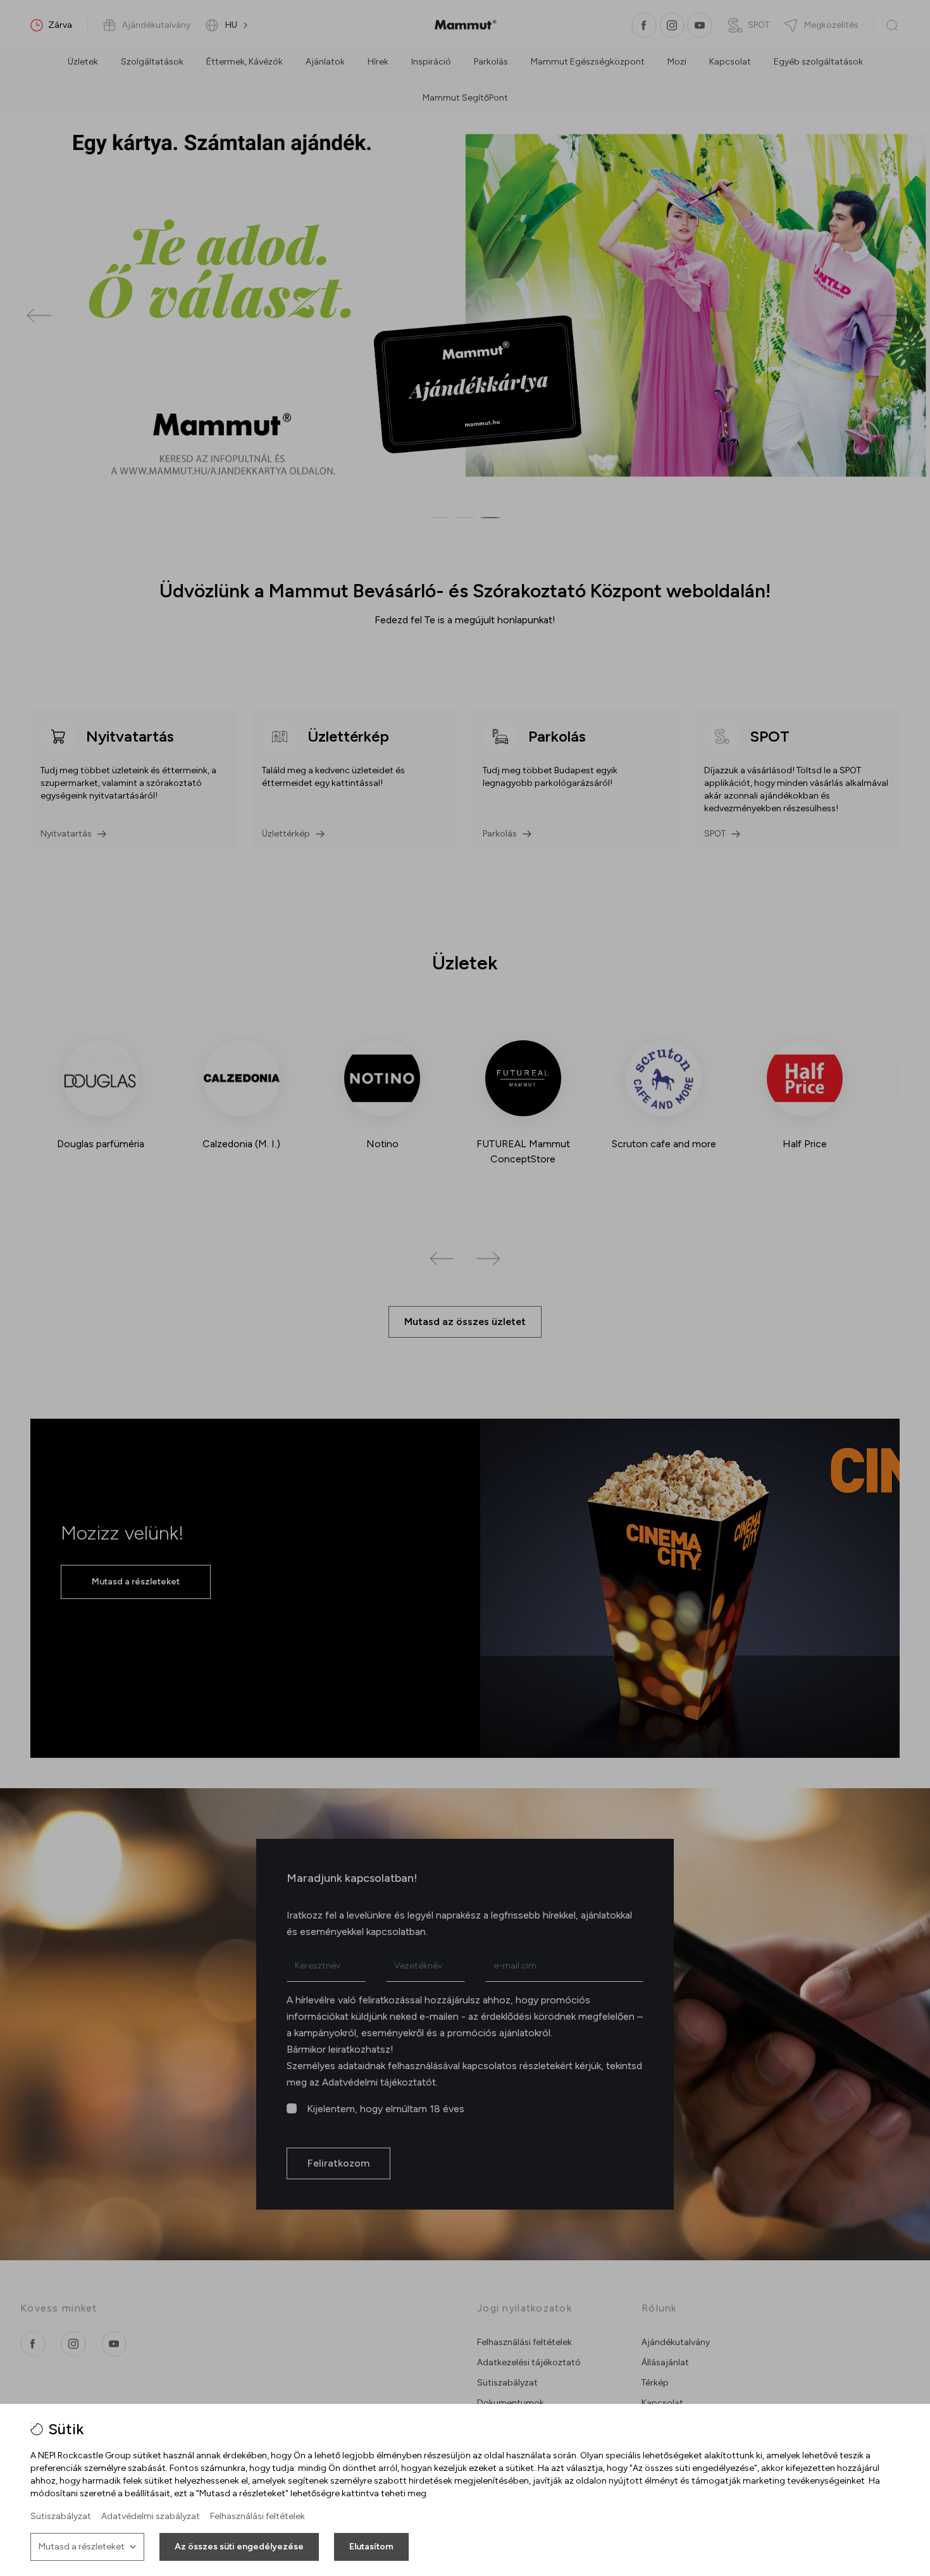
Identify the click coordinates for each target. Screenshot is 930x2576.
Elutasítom (371, 2547)
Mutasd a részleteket (82, 2547)
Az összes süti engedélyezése (239, 2547)
